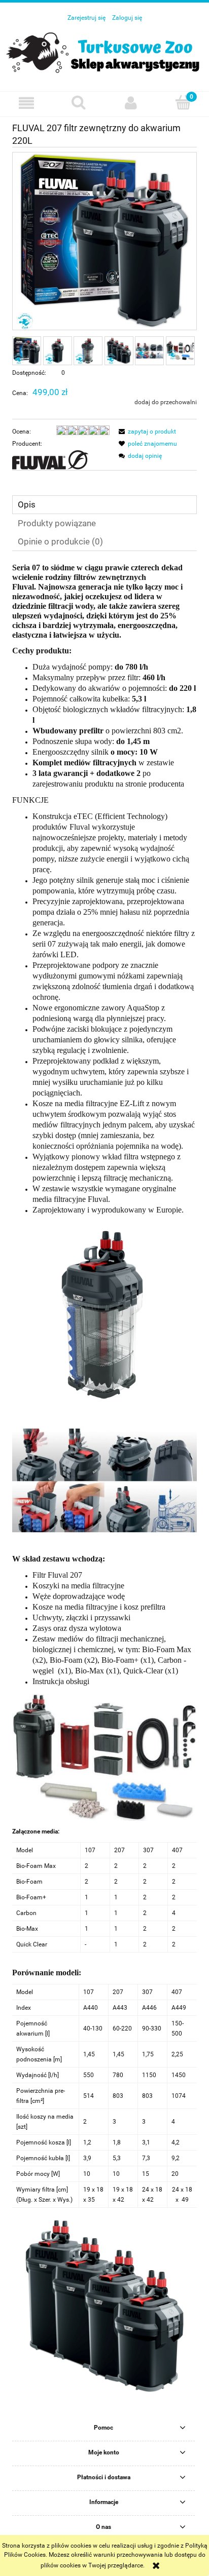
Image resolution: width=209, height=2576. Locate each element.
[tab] (104, 505)
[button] (26, 103)
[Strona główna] (104, 52)
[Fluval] (50, 459)
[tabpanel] (104, 1488)
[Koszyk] (183, 102)
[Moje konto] (131, 103)
